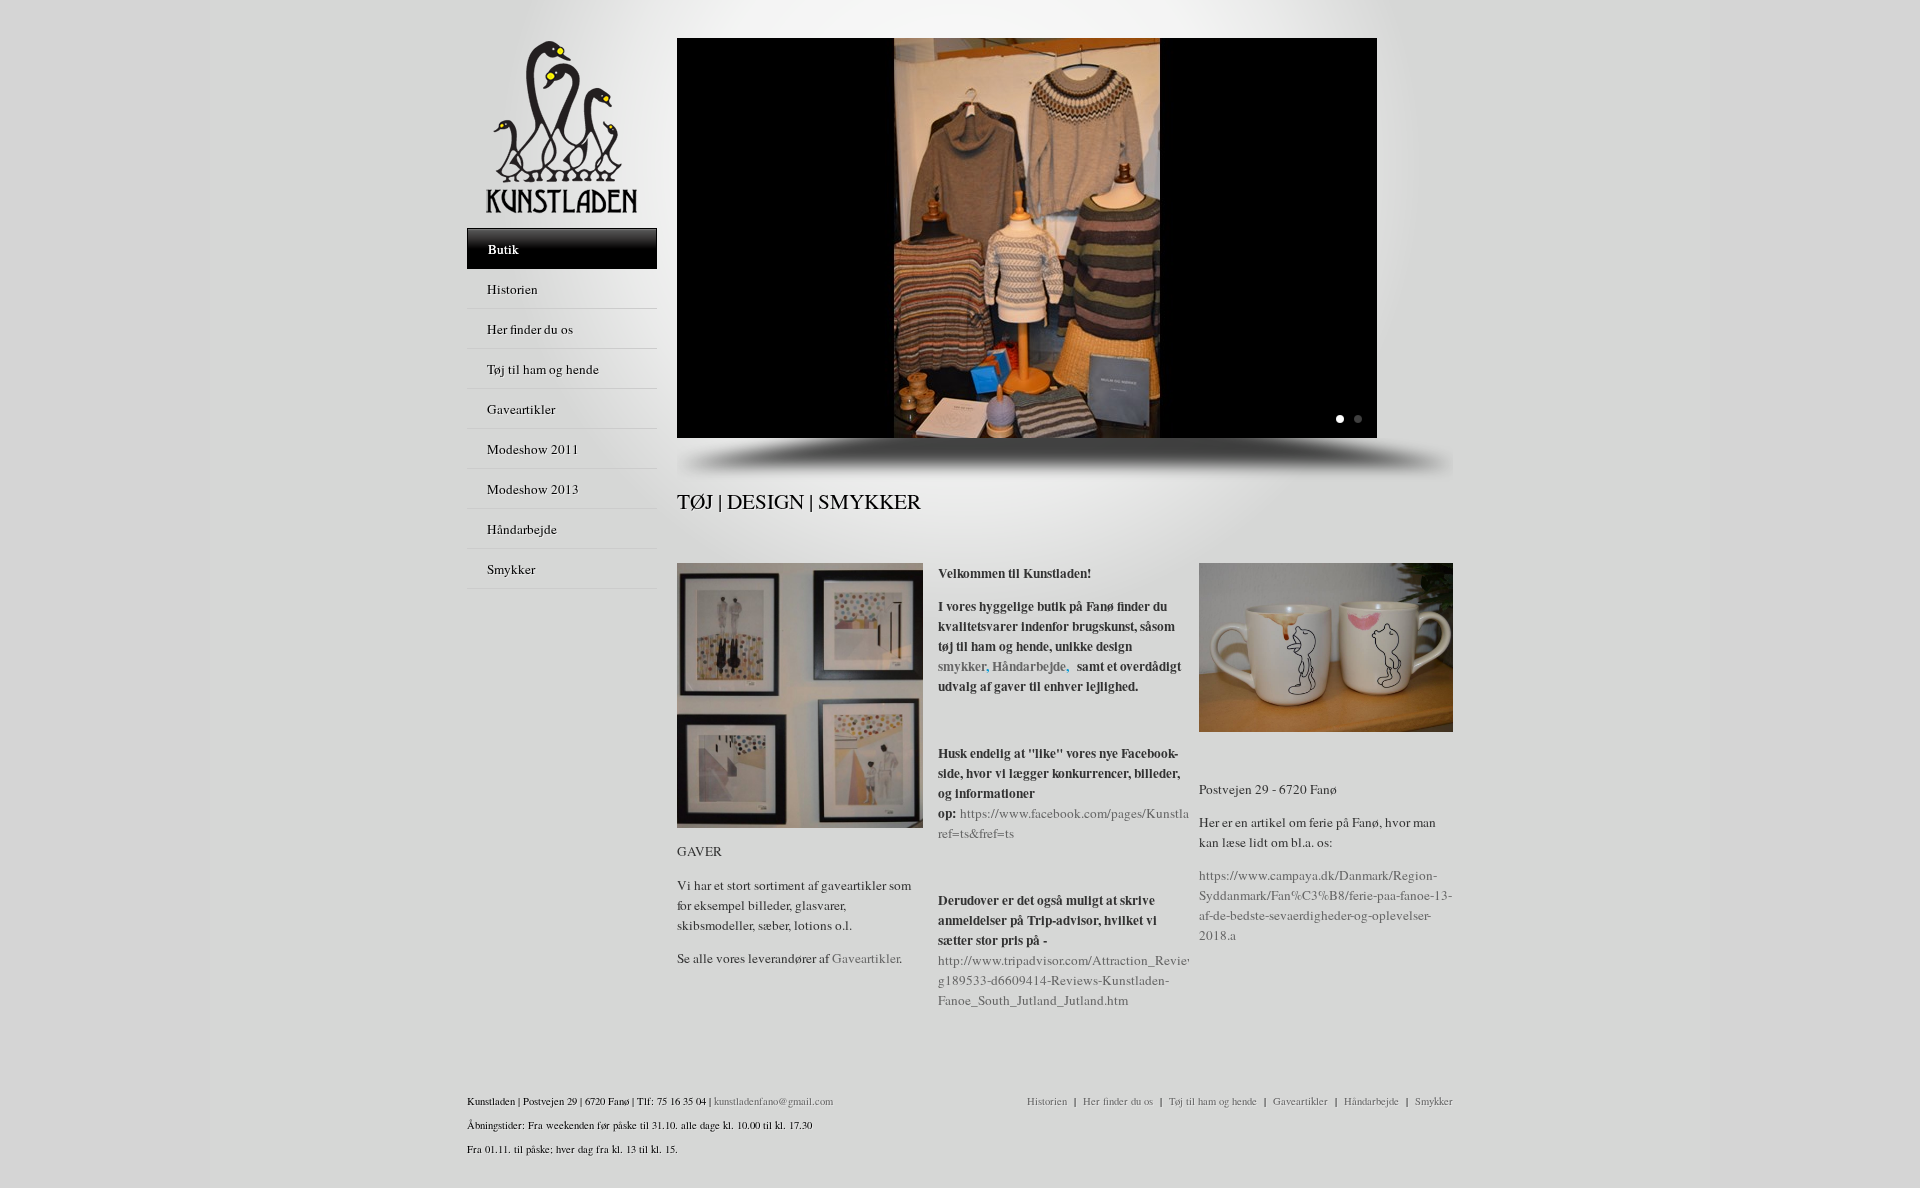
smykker (962, 666)
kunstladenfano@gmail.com (773, 1101)
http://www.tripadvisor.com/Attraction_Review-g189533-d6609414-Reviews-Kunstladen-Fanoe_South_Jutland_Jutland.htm (1069, 980)
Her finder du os (1118, 1101)
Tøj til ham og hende (1213, 1101)
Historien (1047, 1101)
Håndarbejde (1029, 666)
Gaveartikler (865, 958)
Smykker (1434, 1101)
